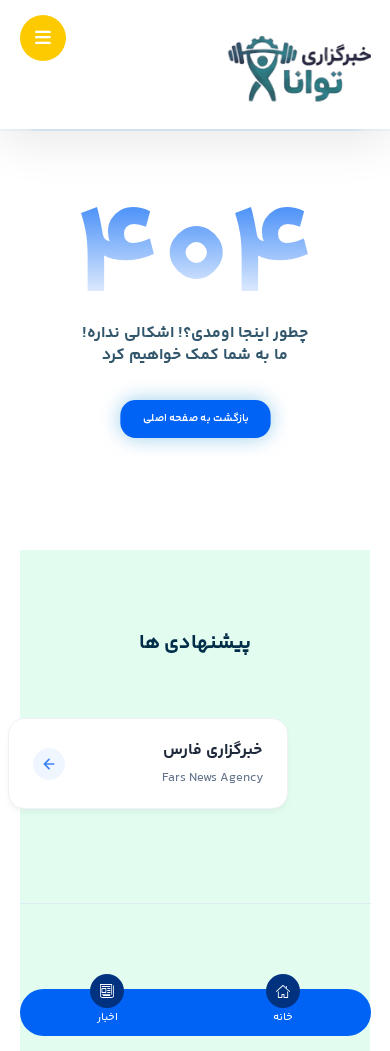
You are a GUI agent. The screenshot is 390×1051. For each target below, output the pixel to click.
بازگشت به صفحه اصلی (194, 418)
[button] (43, 38)
